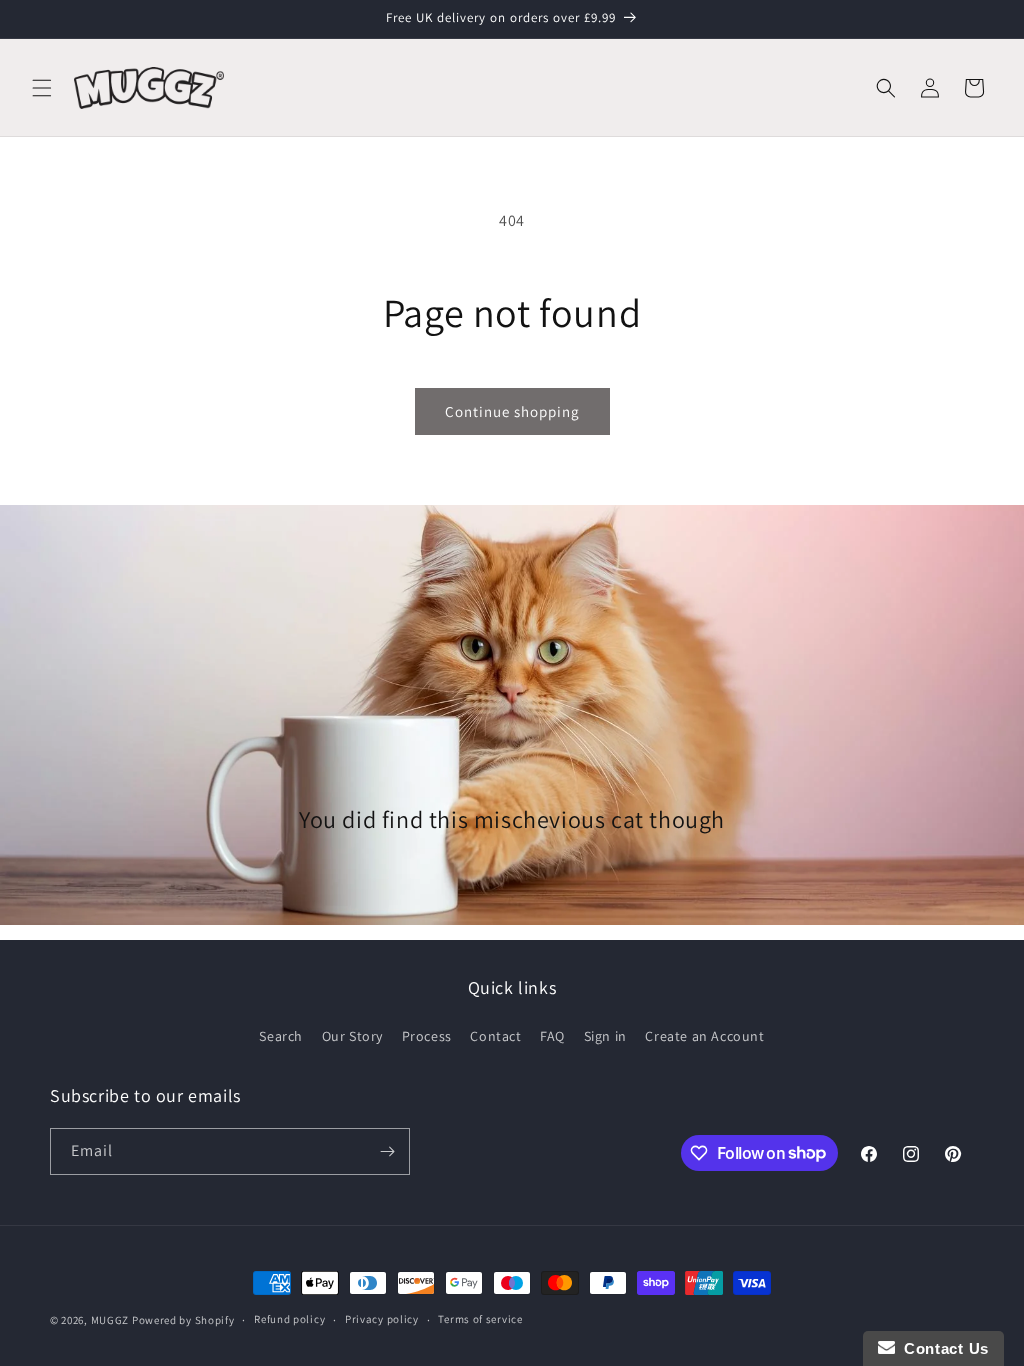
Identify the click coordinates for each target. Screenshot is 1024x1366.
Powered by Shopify (183, 1320)
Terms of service (480, 1319)
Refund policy (289, 1319)
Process (427, 1036)
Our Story (352, 1036)
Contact (495, 1036)
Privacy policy (382, 1319)
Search (281, 1036)
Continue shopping (512, 411)
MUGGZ (110, 1320)
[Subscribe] (387, 1151)
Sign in (605, 1036)
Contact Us (942, 1348)
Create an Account (704, 1036)
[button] (42, 88)
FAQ (552, 1036)
